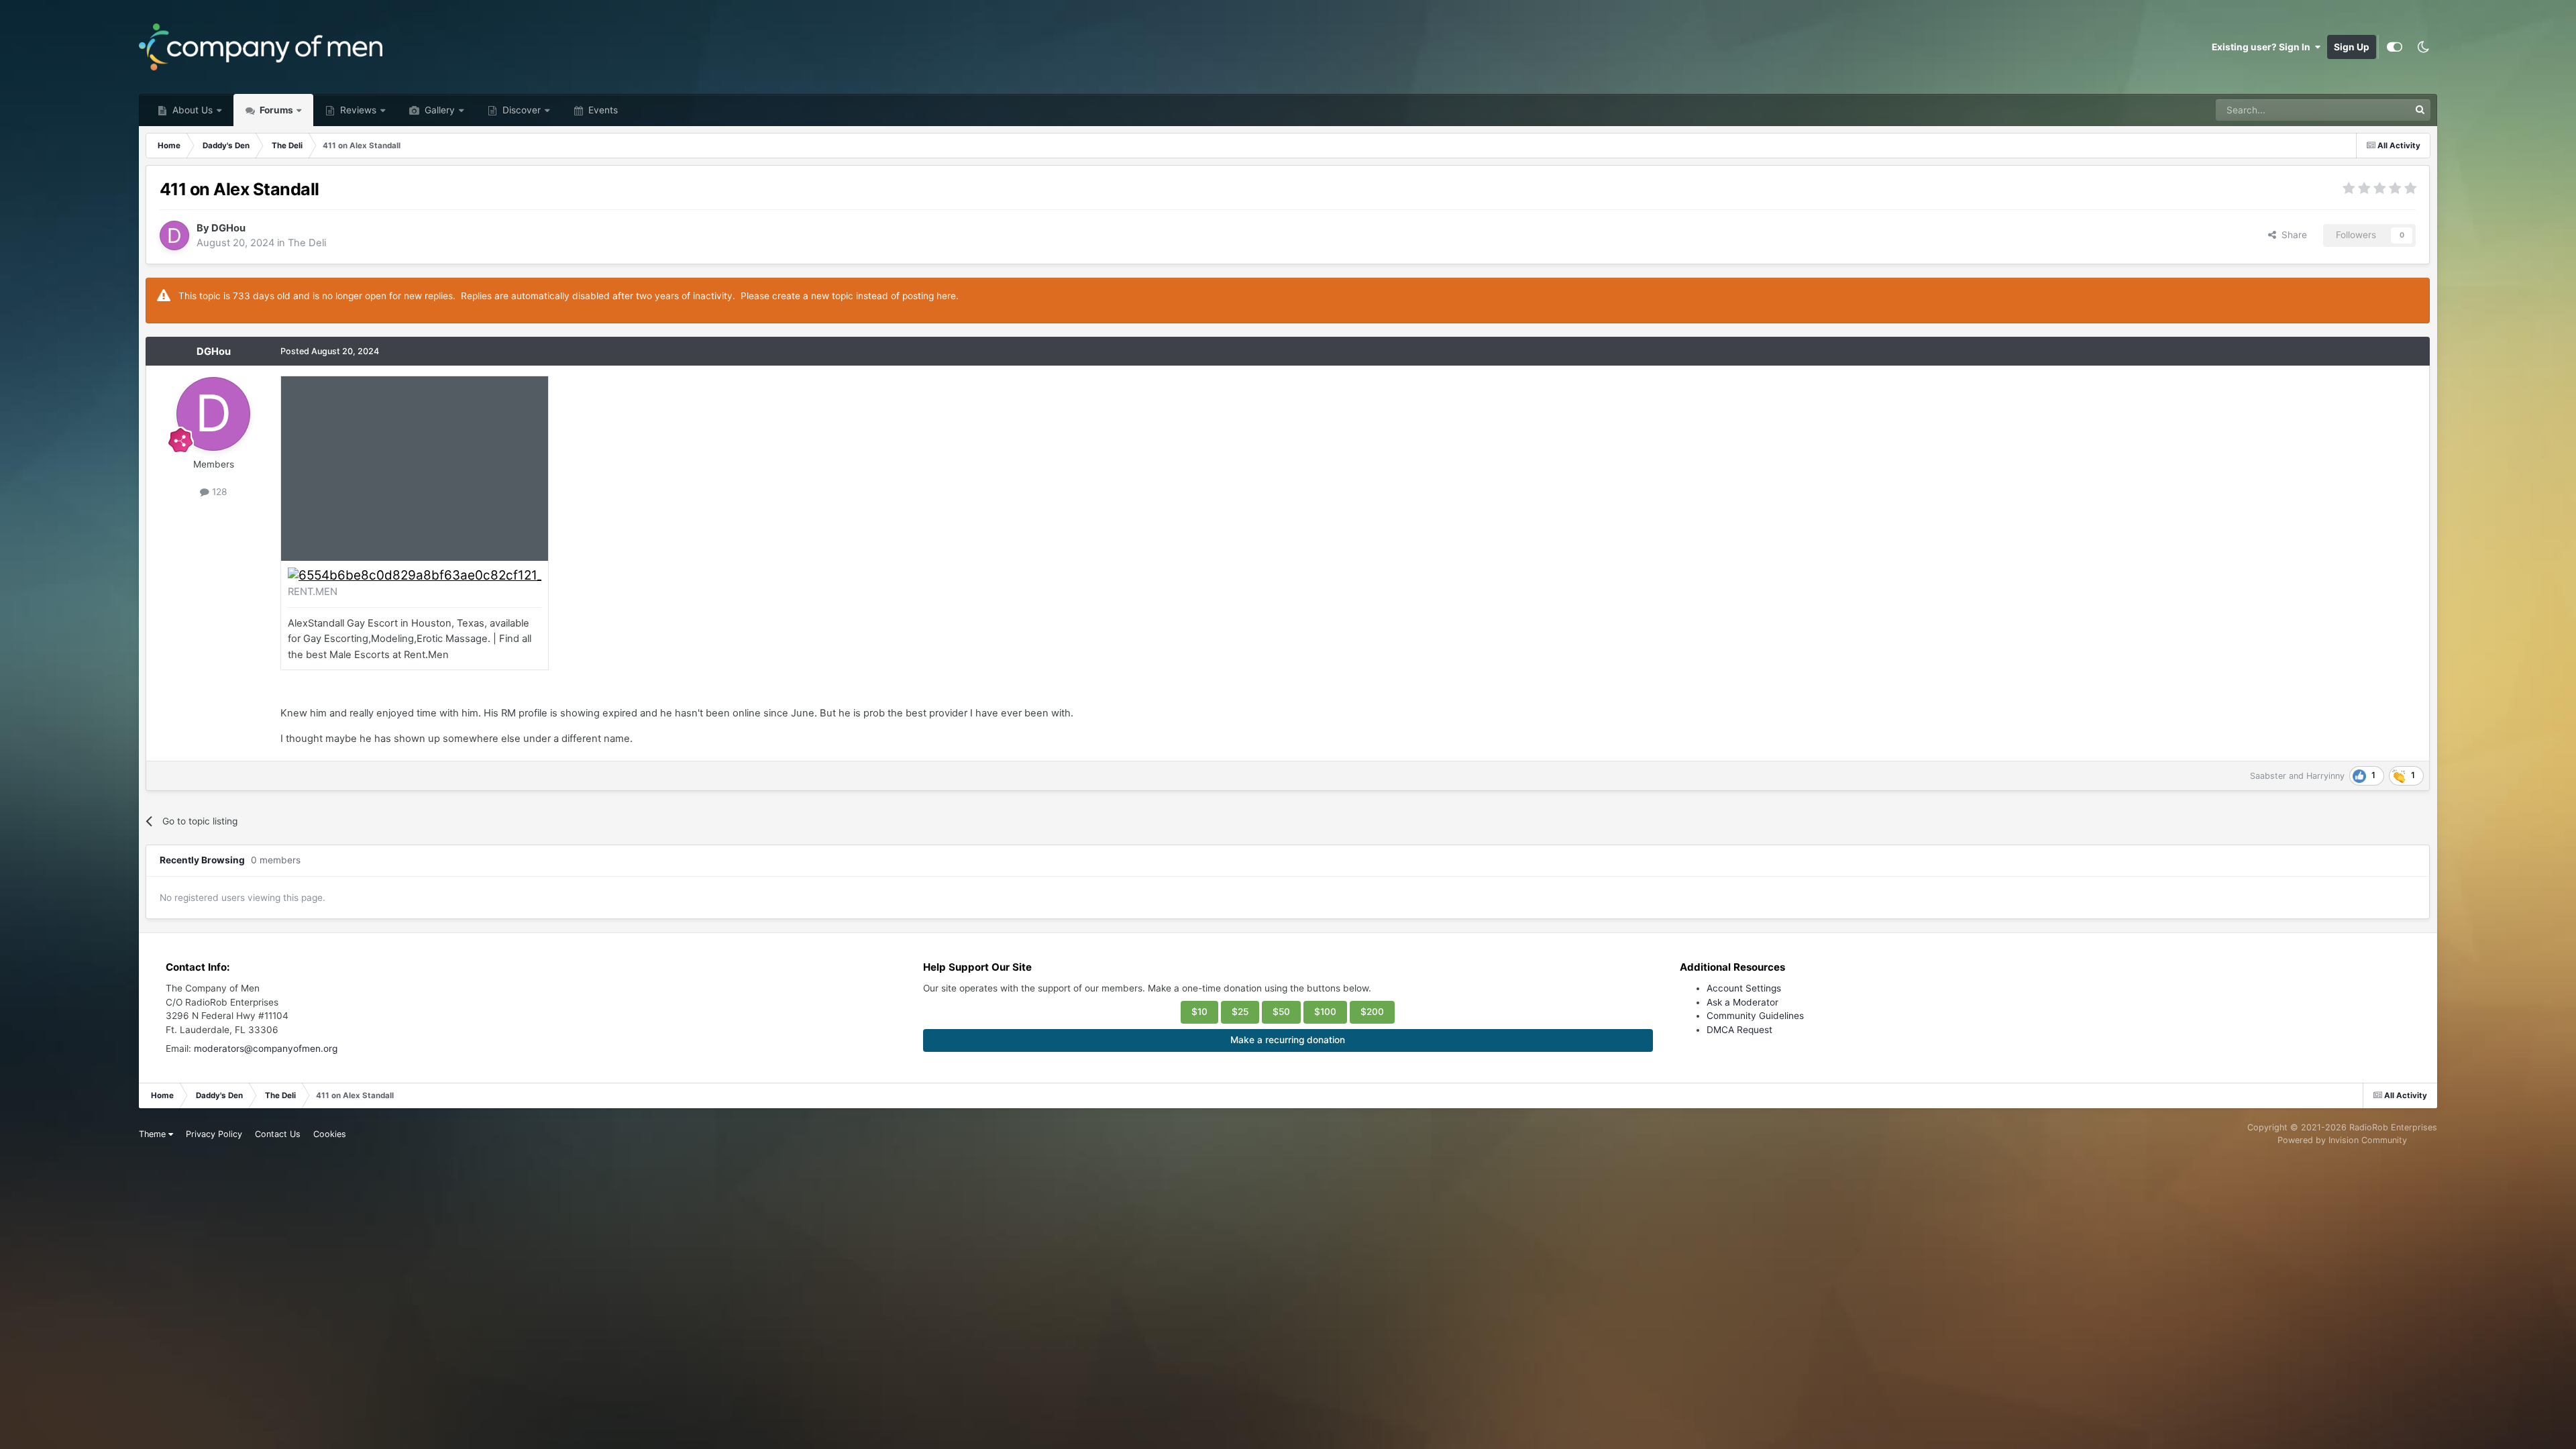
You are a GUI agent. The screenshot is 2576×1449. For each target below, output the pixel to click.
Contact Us (278, 1134)
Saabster (2268, 776)
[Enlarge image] (415, 575)
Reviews (357, 110)
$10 (1199, 1012)
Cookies (330, 1134)
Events (602, 110)
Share (2292, 235)
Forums (275, 110)
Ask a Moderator (1742, 1002)
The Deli (307, 243)
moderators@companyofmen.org (266, 1049)
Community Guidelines (1755, 1016)
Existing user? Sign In (2263, 47)
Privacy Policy (214, 1134)
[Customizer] (2395, 47)
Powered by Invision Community (2342, 1140)
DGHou (228, 228)
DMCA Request (1739, 1030)
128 (218, 492)
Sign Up (2352, 47)
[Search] (2420, 110)
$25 (1240, 1012)
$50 (1281, 1012)
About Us (191, 110)
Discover (520, 110)
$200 (1372, 1012)
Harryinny (2325, 776)
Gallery (438, 110)
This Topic (2369, 110)
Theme (154, 1134)
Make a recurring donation (1288, 1040)
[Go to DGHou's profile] (174, 235)
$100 (1325, 1012)
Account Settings (1744, 988)
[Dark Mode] (2423, 47)
